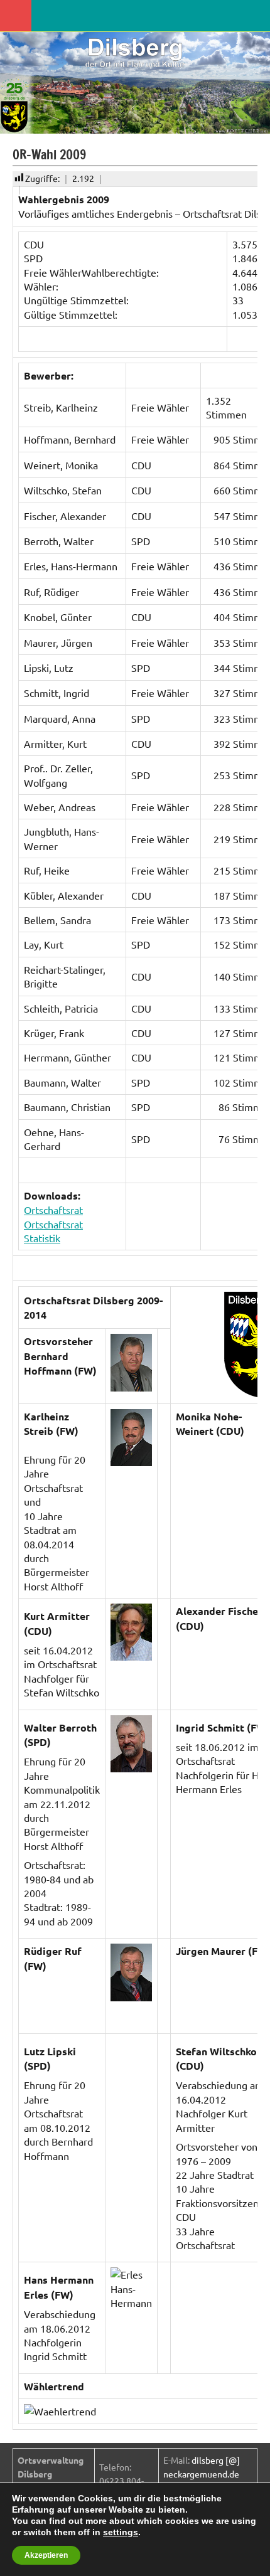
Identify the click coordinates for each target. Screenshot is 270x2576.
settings (121, 2532)
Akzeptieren (46, 2555)
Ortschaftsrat (53, 1210)
